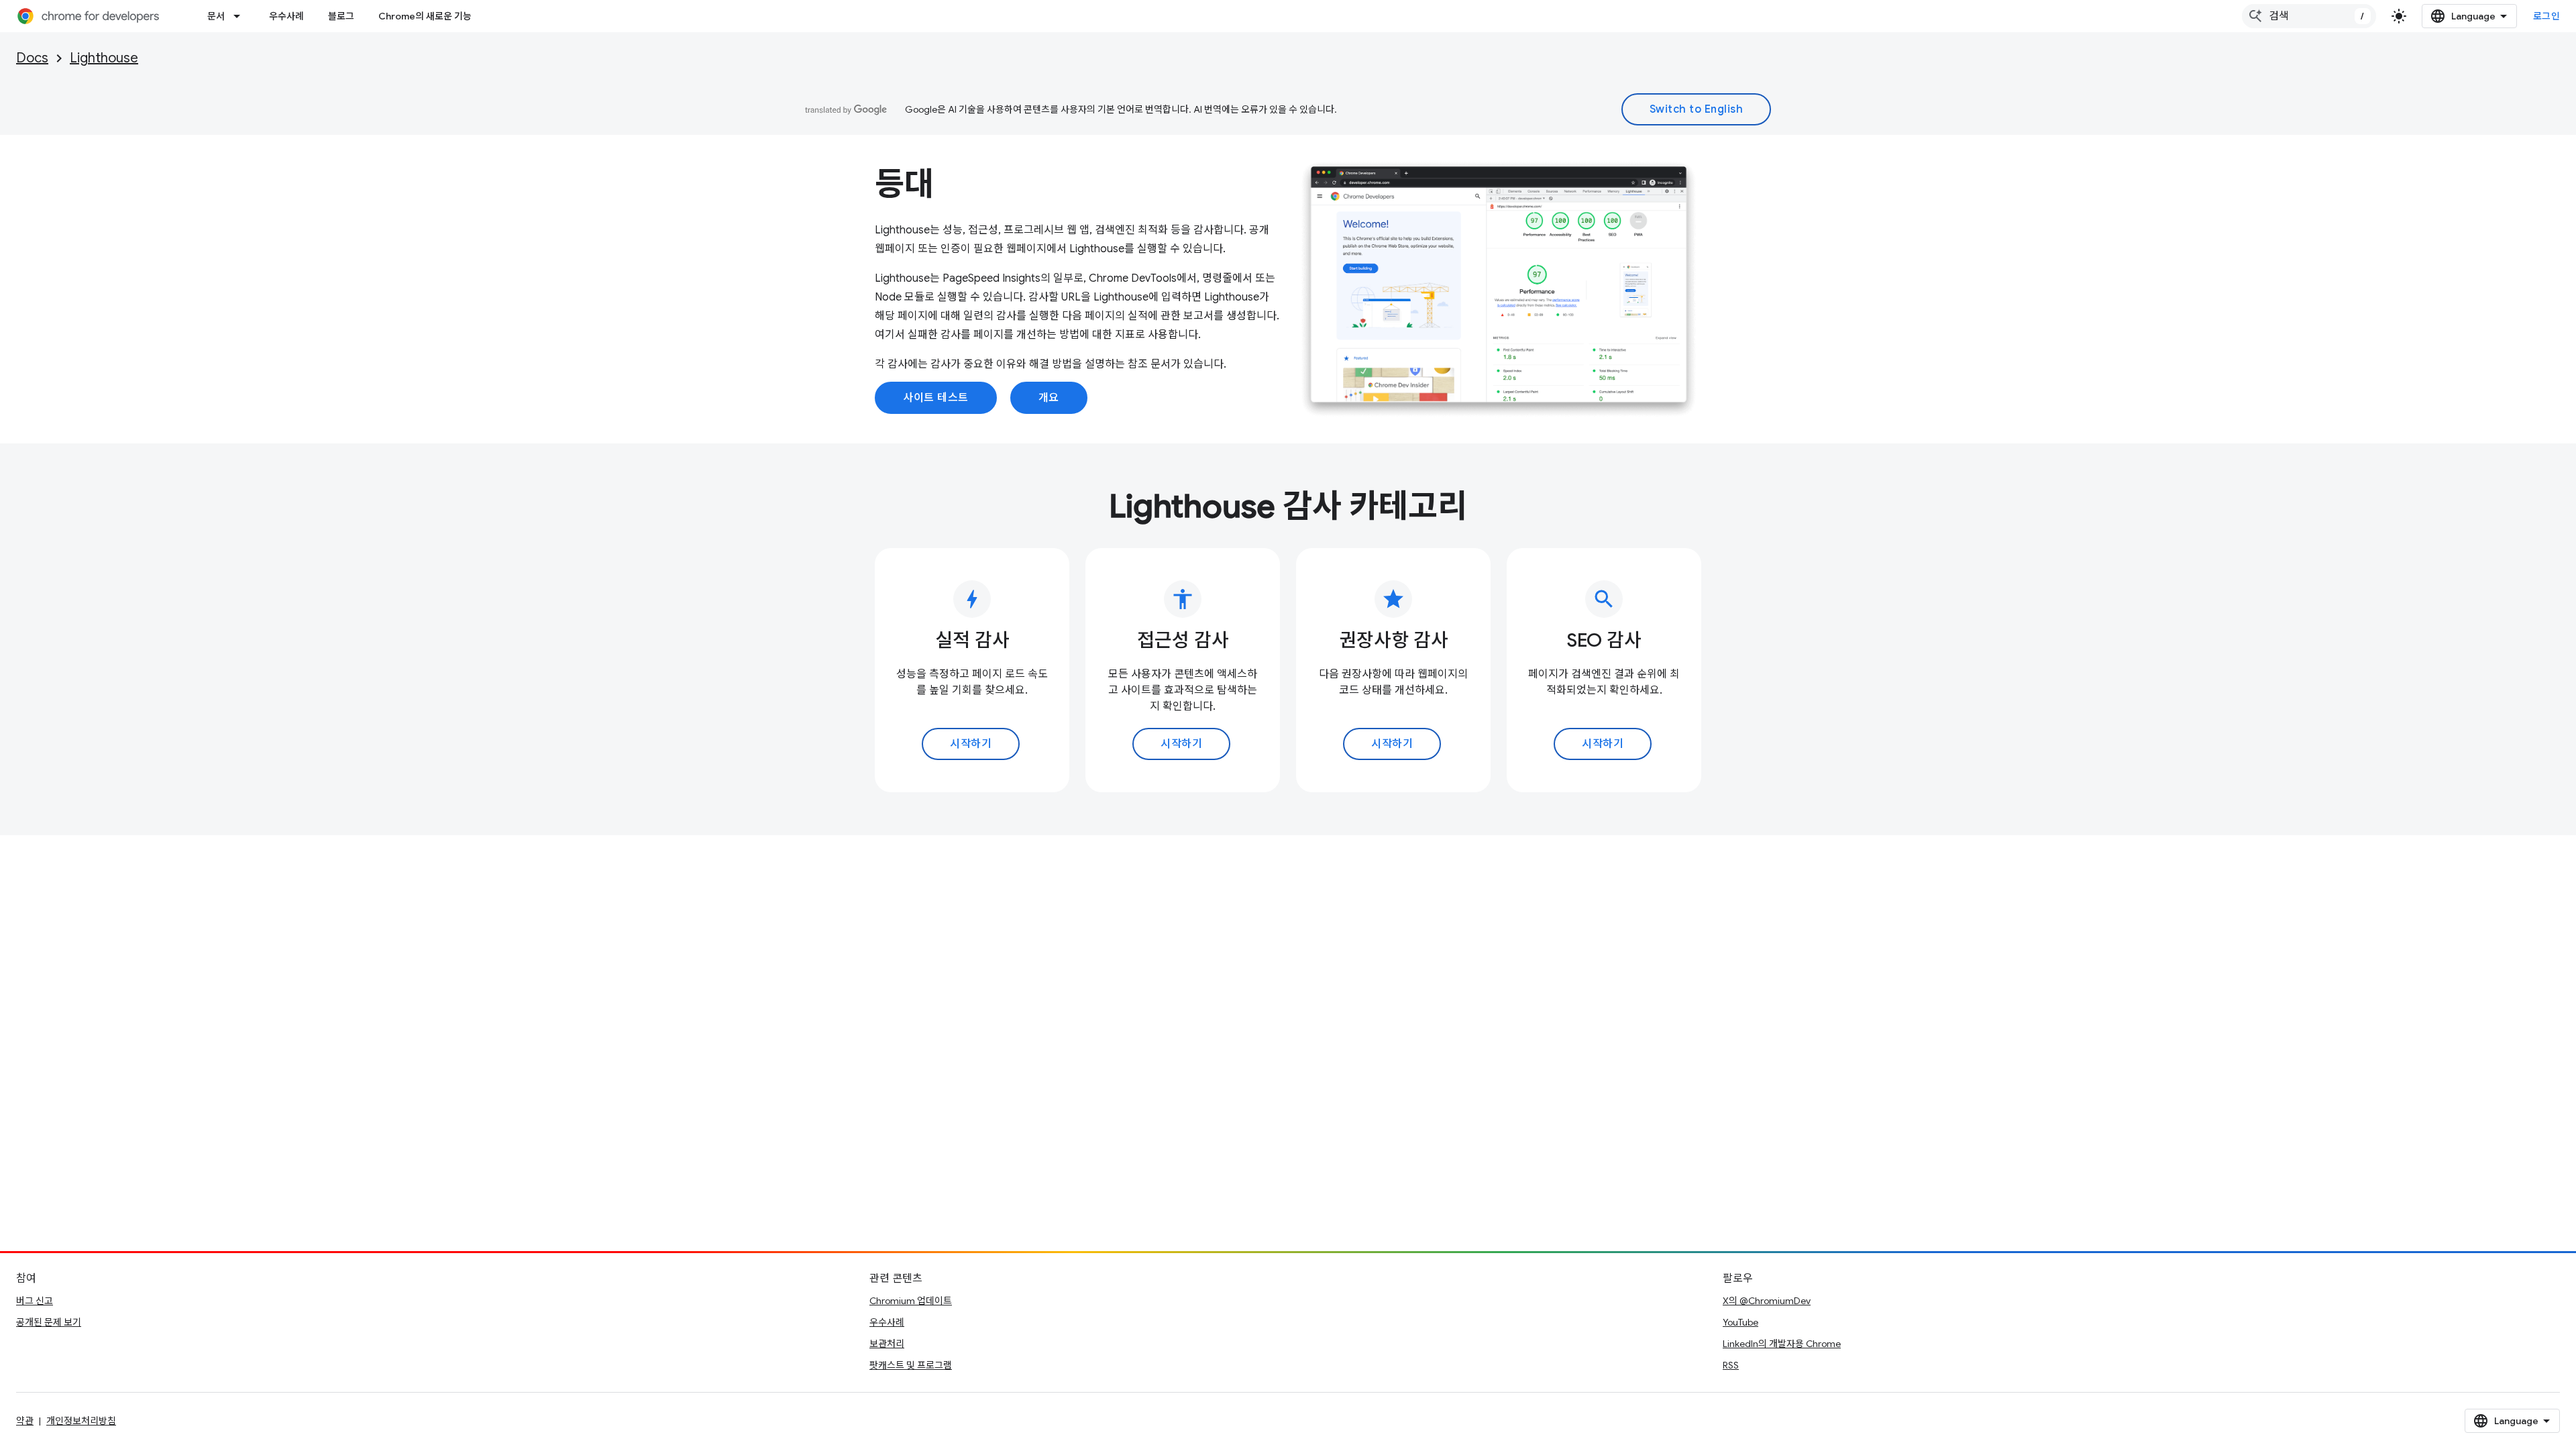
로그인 (2547, 16)
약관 (25, 1421)
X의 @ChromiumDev (1767, 1301)
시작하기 (971, 744)
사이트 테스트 (936, 398)
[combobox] (2309, 16)
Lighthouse (104, 58)
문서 (216, 16)
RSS (1731, 1365)
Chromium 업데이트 (911, 1301)
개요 (1049, 398)
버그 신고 (35, 1301)
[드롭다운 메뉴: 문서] (241, 16)
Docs (32, 58)
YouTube (1740, 1322)
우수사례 (286, 16)
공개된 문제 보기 (49, 1322)
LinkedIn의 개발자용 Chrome (1782, 1344)
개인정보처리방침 (81, 1421)
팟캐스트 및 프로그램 (911, 1365)
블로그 (341, 16)
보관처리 (887, 1344)
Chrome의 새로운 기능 (425, 16)
